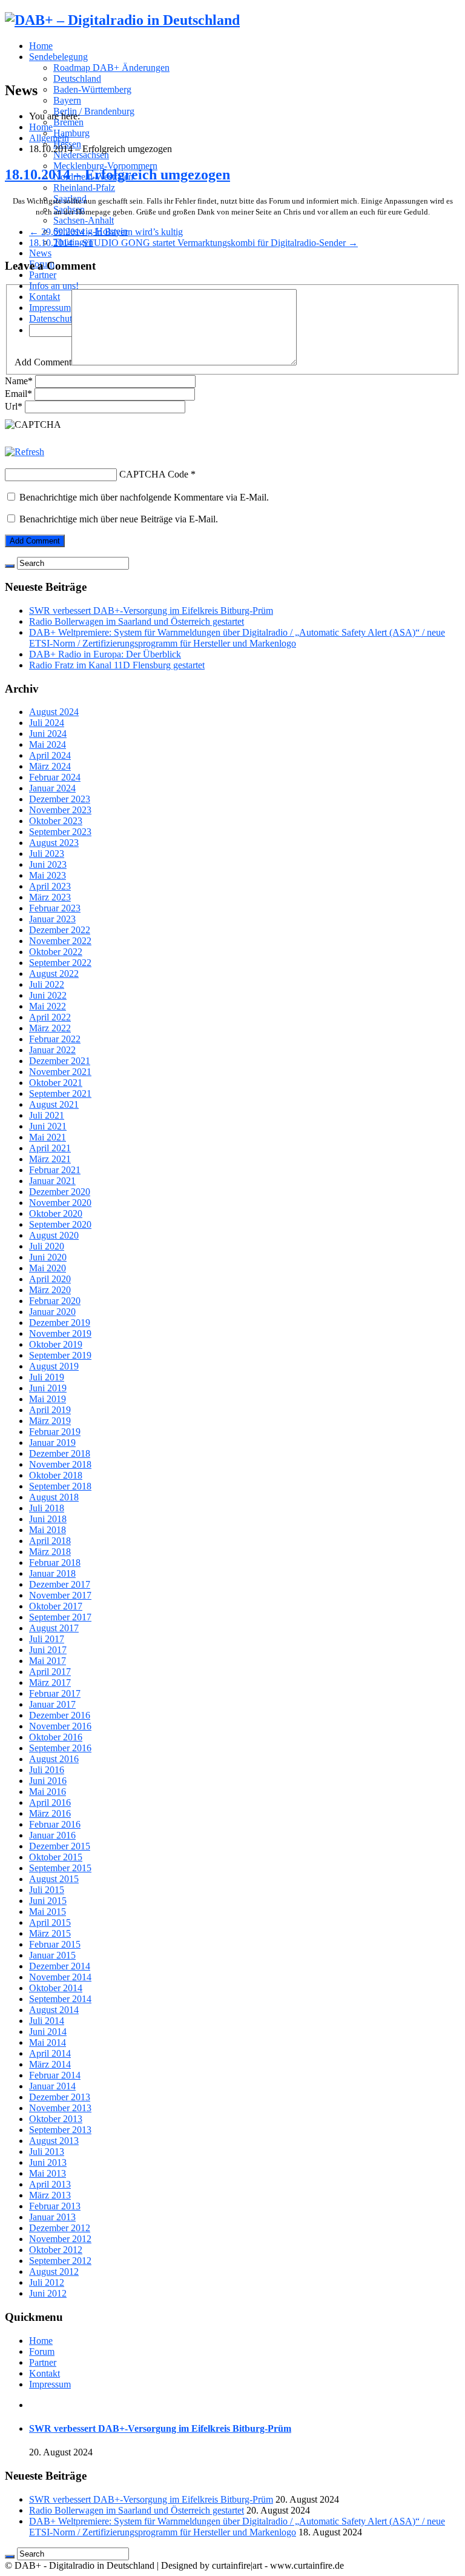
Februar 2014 (55, 2075)
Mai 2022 (48, 1006)
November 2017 (60, 1595)
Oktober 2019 (56, 1344)
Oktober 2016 (56, 1737)
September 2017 (60, 1617)
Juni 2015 (48, 1901)
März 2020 (50, 1290)
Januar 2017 (52, 1704)
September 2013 (60, 2130)
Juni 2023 (48, 864)
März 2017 (50, 1682)
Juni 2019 (48, 1388)
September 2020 (60, 1224)
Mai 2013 (48, 2173)
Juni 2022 (48, 995)
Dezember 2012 (60, 2228)
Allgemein (49, 138)
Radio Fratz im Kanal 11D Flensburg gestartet (117, 665)
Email (18, 394)
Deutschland (77, 78)
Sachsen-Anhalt (84, 220)
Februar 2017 (55, 1693)
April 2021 (50, 1148)
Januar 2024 (52, 788)
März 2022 (50, 1028)
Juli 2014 (47, 2021)
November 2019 (60, 1333)
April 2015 (50, 1922)
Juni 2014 (48, 2032)
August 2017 (54, 1628)
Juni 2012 (48, 2293)
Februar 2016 (55, 1824)
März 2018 (50, 1552)
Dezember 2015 (60, 1846)
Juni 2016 (48, 1781)
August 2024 (54, 712)
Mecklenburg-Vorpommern (105, 166)
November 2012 (60, 2239)
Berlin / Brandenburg (94, 111)
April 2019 (50, 1410)
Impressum (50, 2384)
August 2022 (54, 973)
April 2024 (50, 755)
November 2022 (60, 941)
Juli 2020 (47, 1246)
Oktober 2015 (56, 1857)
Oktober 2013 (56, 2119)
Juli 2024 (47, 723)
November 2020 (60, 1203)
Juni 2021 (48, 1126)
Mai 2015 (48, 1912)
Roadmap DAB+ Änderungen (111, 68)
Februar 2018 (55, 1563)
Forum (42, 2351)
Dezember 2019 (60, 1323)
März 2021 (50, 1159)
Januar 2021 (52, 1181)
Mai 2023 (48, 875)
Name (19, 381)
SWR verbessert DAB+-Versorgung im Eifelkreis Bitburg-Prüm (151, 611)
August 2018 (54, 1497)
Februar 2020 (55, 1301)
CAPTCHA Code (154, 474)
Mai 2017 (48, 1661)
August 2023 (54, 843)
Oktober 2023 (56, 821)
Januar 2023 (52, 919)
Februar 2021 (55, 1170)
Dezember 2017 (60, 1584)
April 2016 (50, 1802)
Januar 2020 (52, 1312)
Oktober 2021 (56, 1083)
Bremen (68, 122)
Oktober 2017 (56, 1606)
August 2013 (54, 2141)
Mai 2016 (48, 1792)
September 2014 (60, 1999)
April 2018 (50, 1541)
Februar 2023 (55, 908)
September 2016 (60, 1748)
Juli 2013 (47, 2152)
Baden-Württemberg (92, 89)
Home (41, 46)
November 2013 (60, 2108)
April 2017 (50, 1672)
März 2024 (50, 766)
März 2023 (50, 897)
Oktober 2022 (56, 952)
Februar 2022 (55, 1039)
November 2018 (60, 1464)
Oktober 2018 (56, 1475)
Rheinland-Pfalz (84, 188)
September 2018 (60, 1486)
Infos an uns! (54, 286)
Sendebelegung (58, 57)
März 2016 (50, 1813)
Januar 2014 (52, 2086)
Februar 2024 (55, 777)
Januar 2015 (52, 1955)
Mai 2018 (48, 1530)
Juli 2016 (47, 1770)
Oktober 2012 (56, 2250)
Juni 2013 (48, 2162)
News (40, 253)
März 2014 (50, 2064)
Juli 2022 (47, 984)
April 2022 (50, 1017)
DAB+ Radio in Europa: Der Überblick (105, 654)
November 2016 (60, 1726)
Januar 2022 (52, 1050)
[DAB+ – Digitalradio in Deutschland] (122, 20)
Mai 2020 (48, 1268)
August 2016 (54, 1759)
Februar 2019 (55, 1432)
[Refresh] (25, 452)
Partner (43, 275)
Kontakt (45, 2373)
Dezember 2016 (60, 1715)
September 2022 (60, 963)
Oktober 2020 (56, 1213)
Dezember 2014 (60, 1966)
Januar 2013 (52, 2217)
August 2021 (54, 1104)
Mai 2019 (48, 1399)
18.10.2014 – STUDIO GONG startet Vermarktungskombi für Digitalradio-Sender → (193, 243)
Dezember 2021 (60, 1061)
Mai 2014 (48, 2042)
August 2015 (54, 1879)
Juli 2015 (47, 1890)
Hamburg (71, 133)
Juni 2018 (48, 1519)
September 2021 (60, 1093)
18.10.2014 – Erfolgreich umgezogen (117, 175)
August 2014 (54, 2010)
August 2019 (54, 1366)
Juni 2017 (48, 1650)
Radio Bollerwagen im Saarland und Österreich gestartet (137, 621)
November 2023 (60, 810)
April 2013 (50, 2184)
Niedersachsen (81, 155)
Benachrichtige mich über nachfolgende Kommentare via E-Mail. (144, 497)
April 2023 (50, 886)
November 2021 (60, 1072)
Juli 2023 (47, 854)
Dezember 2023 (60, 799)
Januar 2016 (52, 1835)
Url (14, 406)
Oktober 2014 (56, 1988)
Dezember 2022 (60, 930)
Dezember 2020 (60, 1192)
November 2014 (60, 1977)
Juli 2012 (47, 2282)
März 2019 (50, 1421)
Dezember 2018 (60, 1453)
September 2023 (60, 832)
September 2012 (60, 2261)
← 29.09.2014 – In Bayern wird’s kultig (106, 232)
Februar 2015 (55, 1944)
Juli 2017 (47, 1639)
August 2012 (54, 2271)
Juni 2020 (48, 1257)
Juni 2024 (48, 734)
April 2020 (50, 1279)
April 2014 (50, 2053)
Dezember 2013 (60, 2097)
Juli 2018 (47, 1508)
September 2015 (60, 1868)
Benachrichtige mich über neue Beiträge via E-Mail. (119, 519)
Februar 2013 (55, 2206)
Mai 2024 (48, 744)
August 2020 (54, 1235)
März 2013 (50, 2195)
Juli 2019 (47, 1377)
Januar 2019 (52, 1443)
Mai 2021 (48, 1137)
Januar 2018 (52, 1573)
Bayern (67, 100)
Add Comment (43, 362)
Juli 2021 (47, 1115)
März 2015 (50, 1933)
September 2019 (60, 1355)
